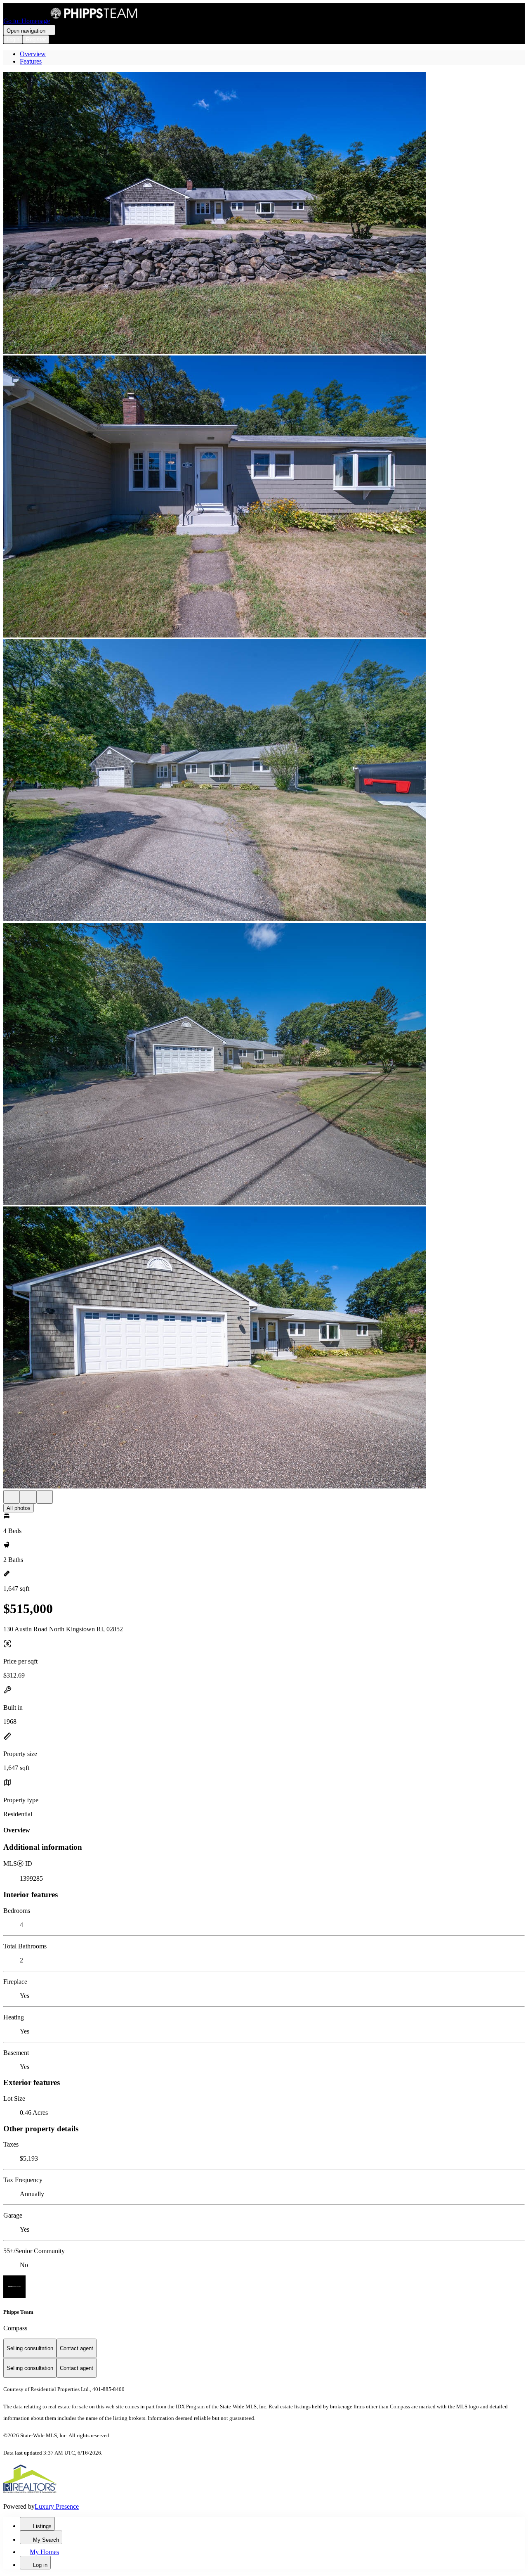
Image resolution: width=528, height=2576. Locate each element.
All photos (19, 1508)
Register (36, 39)
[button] (264, 214)
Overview (33, 54)
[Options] (12, 1497)
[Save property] (28, 1497)
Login (13, 39)
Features (31, 61)
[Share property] (45, 1497)
